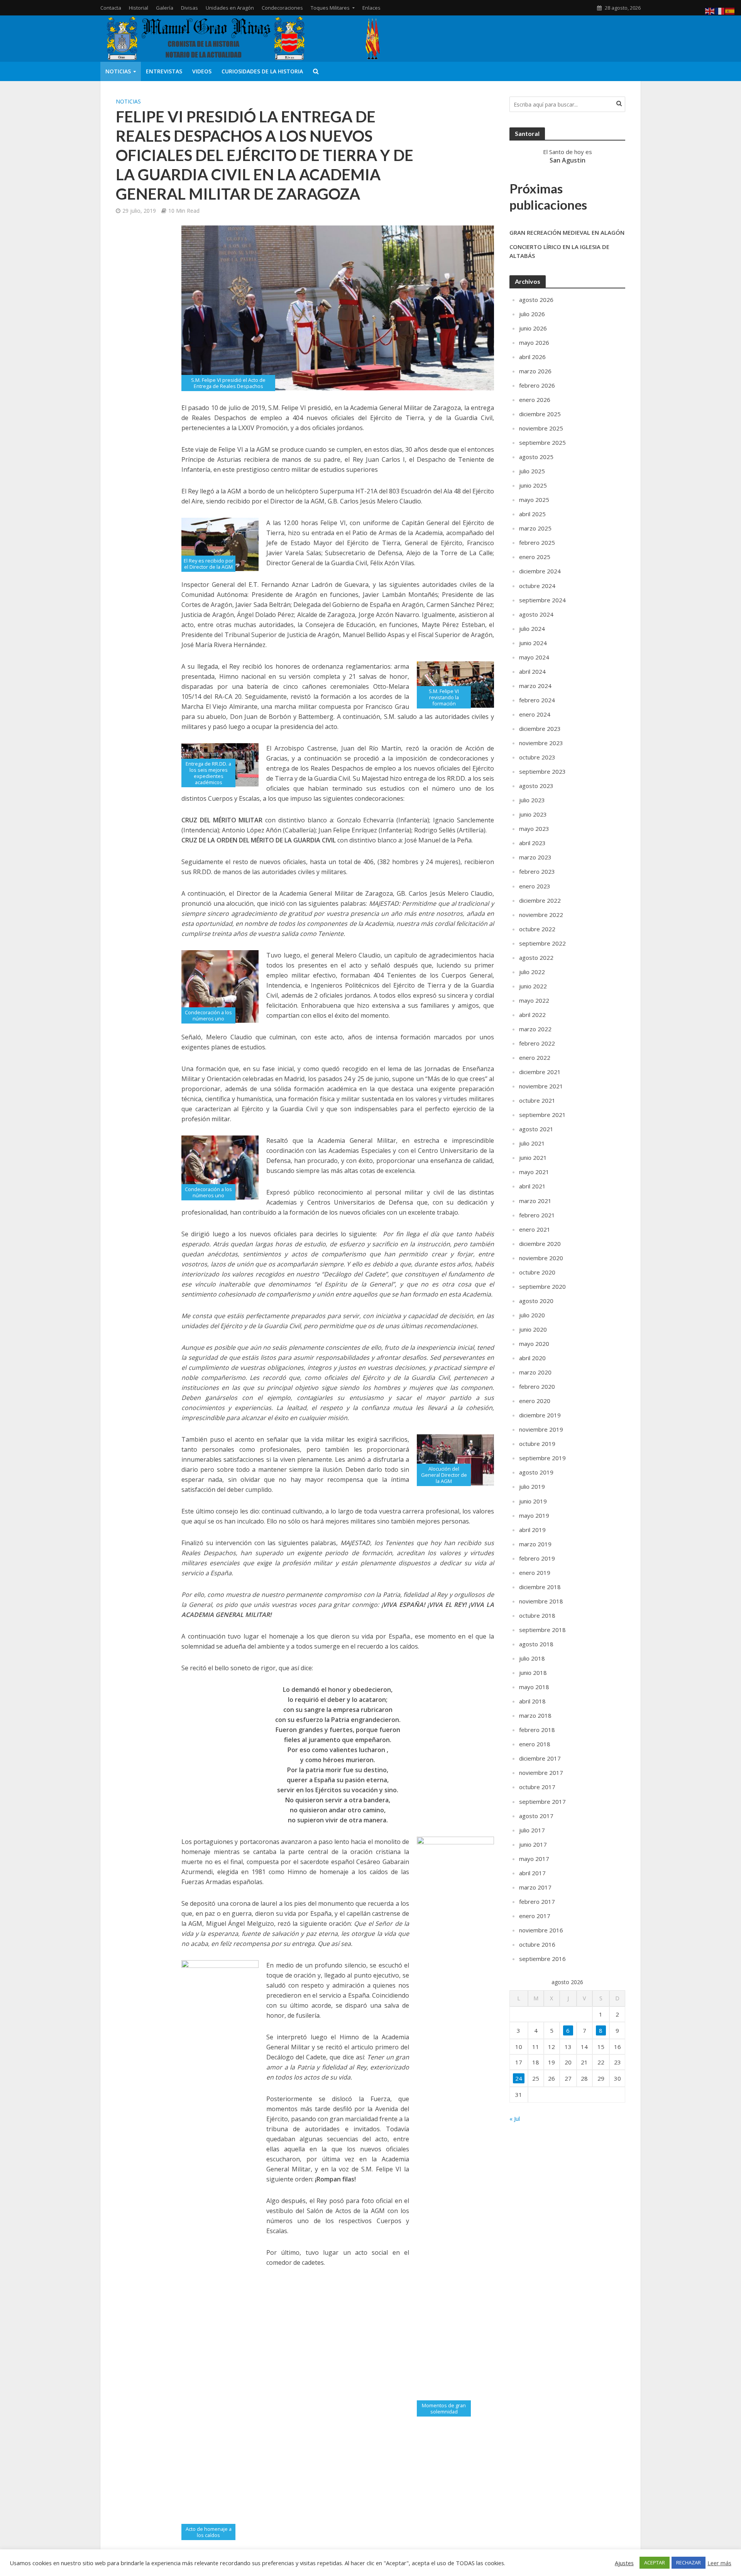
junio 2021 (533, 1158)
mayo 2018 (534, 1687)
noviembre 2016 (541, 1930)
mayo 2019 (534, 1515)
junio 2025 (533, 485)
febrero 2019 (537, 1558)
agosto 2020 (536, 1301)
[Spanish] (730, 10)
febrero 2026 (537, 385)
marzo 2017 (535, 1887)
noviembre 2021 (541, 1086)
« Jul (515, 2118)
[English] (710, 10)
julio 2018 (532, 1658)
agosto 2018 (536, 1644)
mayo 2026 (534, 342)
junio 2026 (533, 328)
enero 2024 (535, 714)
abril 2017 (532, 1873)
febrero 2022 (537, 1043)
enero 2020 (535, 1401)
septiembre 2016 (542, 1959)
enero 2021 (535, 1229)
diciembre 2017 (540, 1758)
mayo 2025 (534, 500)
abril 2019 (532, 1530)
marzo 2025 (535, 528)
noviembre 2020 (541, 1258)
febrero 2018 (537, 1730)
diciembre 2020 (540, 1244)
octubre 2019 (537, 1444)
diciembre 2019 (540, 1415)
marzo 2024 (535, 686)
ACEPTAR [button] (655, 2562)
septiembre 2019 (542, 1458)
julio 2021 (532, 1143)
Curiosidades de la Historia (262, 71)
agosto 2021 (536, 1129)
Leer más (719, 2563)
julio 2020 (532, 1315)
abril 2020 (532, 1358)
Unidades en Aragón (230, 8)
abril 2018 (532, 1701)
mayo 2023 (534, 829)
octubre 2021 (537, 1100)
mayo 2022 (534, 1000)
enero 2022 (535, 1058)
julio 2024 (532, 629)
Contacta (111, 8)
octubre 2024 (537, 586)
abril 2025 (532, 514)
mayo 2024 (534, 657)
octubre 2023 (537, 757)
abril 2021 (532, 1186)
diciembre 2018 (540, 1587)
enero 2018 (535, 1744)
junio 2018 (533, 1673)
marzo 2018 (535, 1715)
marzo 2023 (535, 857)
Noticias (118, 71)
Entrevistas (164, 71)
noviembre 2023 (541, 743)
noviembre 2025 (541, 428)
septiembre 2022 (542, 943)
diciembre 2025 (540, 414)
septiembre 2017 (542, 1802)
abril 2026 (532, 357)
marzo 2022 (535, 1029)
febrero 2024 (537, 700)
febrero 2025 (537, 542)
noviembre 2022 (541, 915)
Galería (165, 8)
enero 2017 (535, 1916)
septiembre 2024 (542, 600)
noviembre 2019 (541, 1429)
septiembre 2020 (542, 1286)
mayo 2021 (534, 1172)
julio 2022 (532, 972)
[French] (720, 10)
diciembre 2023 (540, 729)
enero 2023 (535, 886)
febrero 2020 (537, 1386)
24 (519, 2078)
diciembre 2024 (540, 571)
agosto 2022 (536, 958)
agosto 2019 (536, 1472)
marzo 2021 (535, 1201)
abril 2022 (532, 1015)
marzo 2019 (535, 1544)
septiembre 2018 (542, 1630)
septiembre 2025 (542, 442)
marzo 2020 (535, 1372)
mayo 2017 (534, 1859)
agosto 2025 (536, 457)
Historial (139, 8)
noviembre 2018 (541, 1601)
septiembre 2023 (542, 771)
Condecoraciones (282, 8)
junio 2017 (533, 1844)
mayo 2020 (534, 1344)
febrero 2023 (537, 871)
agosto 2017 (536, 1816)
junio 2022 (533, 986)
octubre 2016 (537, 1944)
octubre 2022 (537, 929)
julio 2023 (532, 800)
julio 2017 (532, 1830)
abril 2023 (532, 843)
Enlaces (371, 8)
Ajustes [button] (624, 2563)
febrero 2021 (537, 1215)
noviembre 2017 (541, 1773)
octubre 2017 (537, 1787)
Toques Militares (330, 8)
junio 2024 (533, 643)
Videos (202, 71)
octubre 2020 (537, 1272)
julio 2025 (532, 471)
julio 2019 (532, 1486)
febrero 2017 (537, 1901)
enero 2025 (535, 557)
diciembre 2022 (540, 900)
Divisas (189, 8)
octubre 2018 (537, 1615)
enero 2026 (535, 400)
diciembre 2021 (540, 1072)
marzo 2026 (535, 371)
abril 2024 (532, 671)
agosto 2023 (536, 786)
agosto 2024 (536, 614)
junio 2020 (533, 1329)
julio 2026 (532, 314)
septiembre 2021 (542, 1115)
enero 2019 (535, 1573)
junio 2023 (533, 814)
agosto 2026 (536, 300)
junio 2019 (533, 1501)
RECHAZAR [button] (689, 2562)
